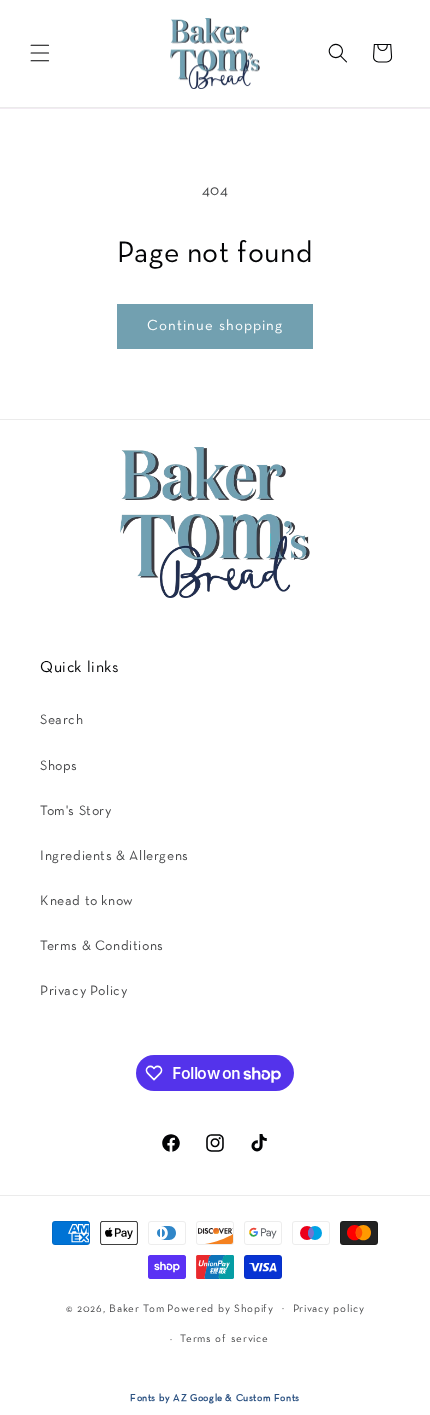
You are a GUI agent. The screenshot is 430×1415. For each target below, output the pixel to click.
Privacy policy (329, 1309)
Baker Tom (136, 1308)
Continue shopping (215, 326)
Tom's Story (76, 811)
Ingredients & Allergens (114, 856)
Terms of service (224, 1339)
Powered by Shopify (220, 1308)
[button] (40, 53)
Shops (59, 766)
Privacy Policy (83, 991)
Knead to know (87, 901)
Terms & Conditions (102, 946)
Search (62, 720)
